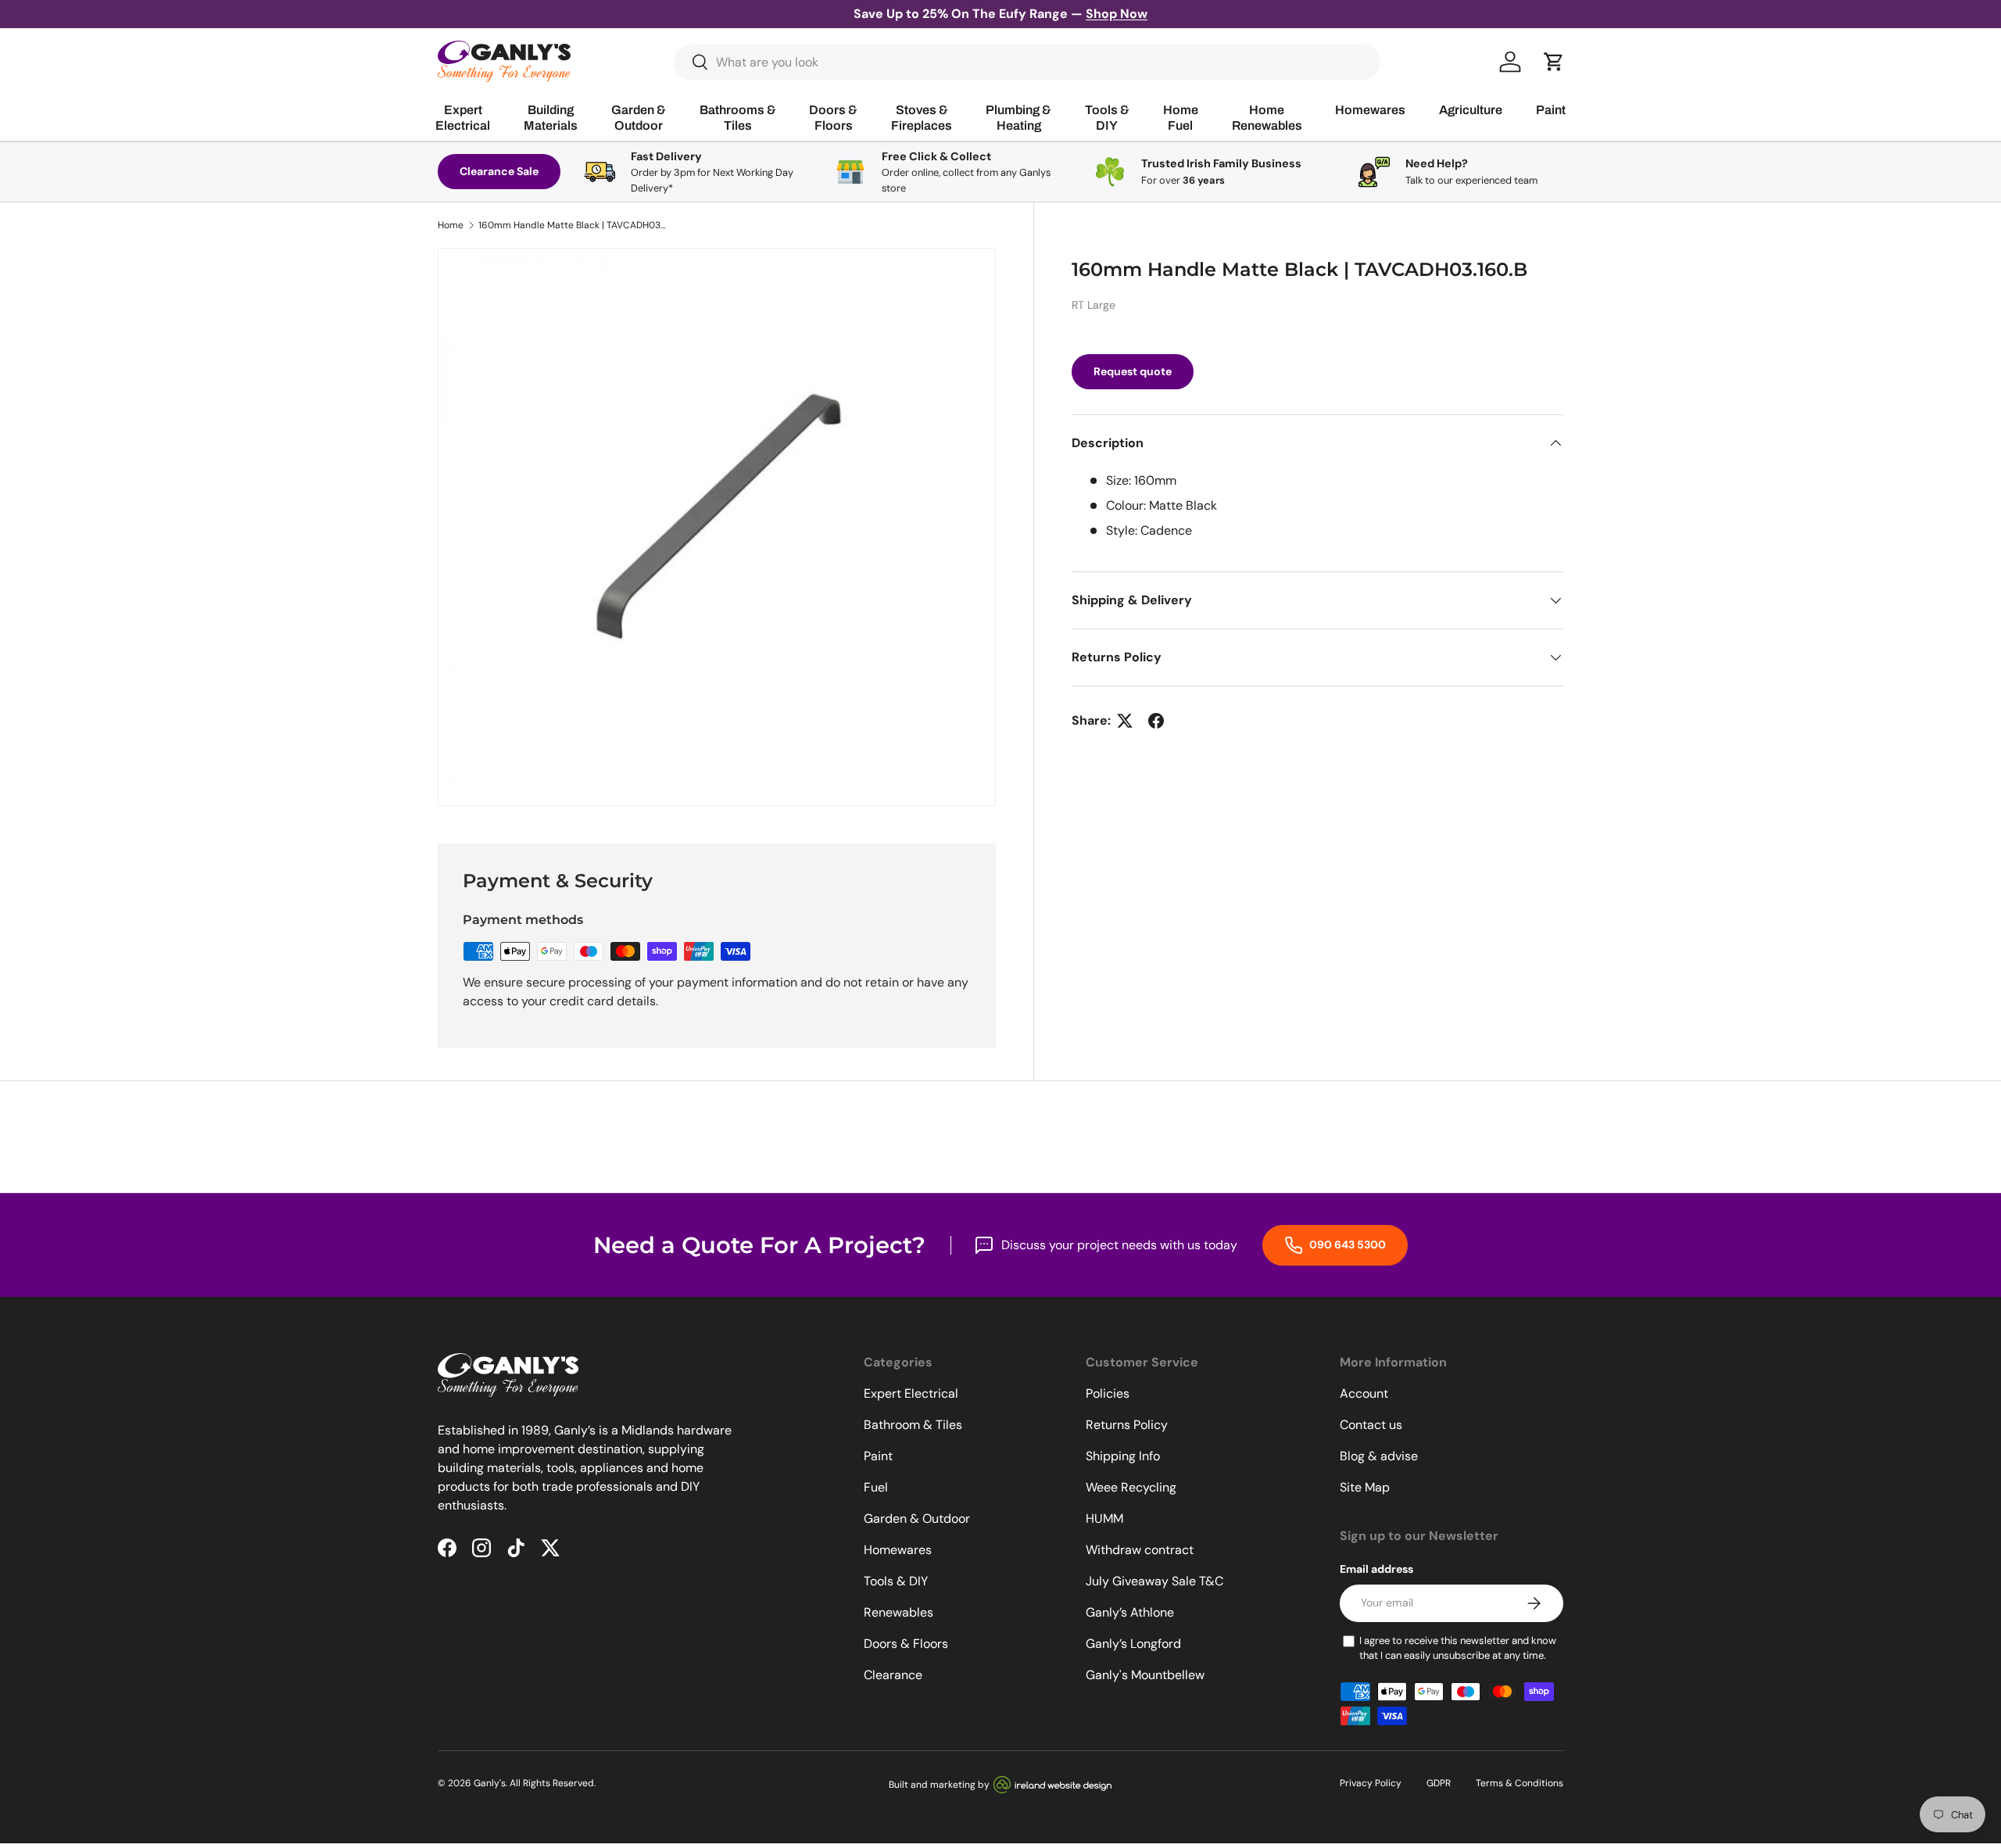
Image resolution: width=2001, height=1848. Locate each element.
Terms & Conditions (1520, 1783)
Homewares (898, 1550)
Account (1364, 1393)
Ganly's (490, 1783)
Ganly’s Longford (1133, 1644)
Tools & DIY (896, 1581)
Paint (878, 1456)
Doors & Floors (906, 1644)
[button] (1554, 62)
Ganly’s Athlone (1130, 1612)
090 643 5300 (1346, 1245)
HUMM (1104, 1519)
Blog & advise (1379, 1456)
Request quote (1133, 371)
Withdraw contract (1140, 1550)
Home (451, 225)
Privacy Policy (1371, 1783)
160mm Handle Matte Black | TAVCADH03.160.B (572, 225)
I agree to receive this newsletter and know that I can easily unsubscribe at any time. (1458, 1648)
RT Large (1094, 305)
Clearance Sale (499, 171)
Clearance (893, 1675)
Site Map (1365, 1487)
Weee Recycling (1131, 1487)
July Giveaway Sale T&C (1154, 1581)
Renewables (898, 1612)
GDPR (1439, 1783)
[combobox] (1027, 62)
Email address (1376, 1569)
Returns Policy (1127, 1425)
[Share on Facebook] (1156, 721)
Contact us (1371, 1425)
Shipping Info (1123, 1456)
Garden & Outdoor (917, 1519)
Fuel (876, 1487)
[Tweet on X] (1125, 721)
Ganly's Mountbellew (1145, 1675)
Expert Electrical (911, 1393)
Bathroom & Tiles (913, 1425)
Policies (1108, 1393)
